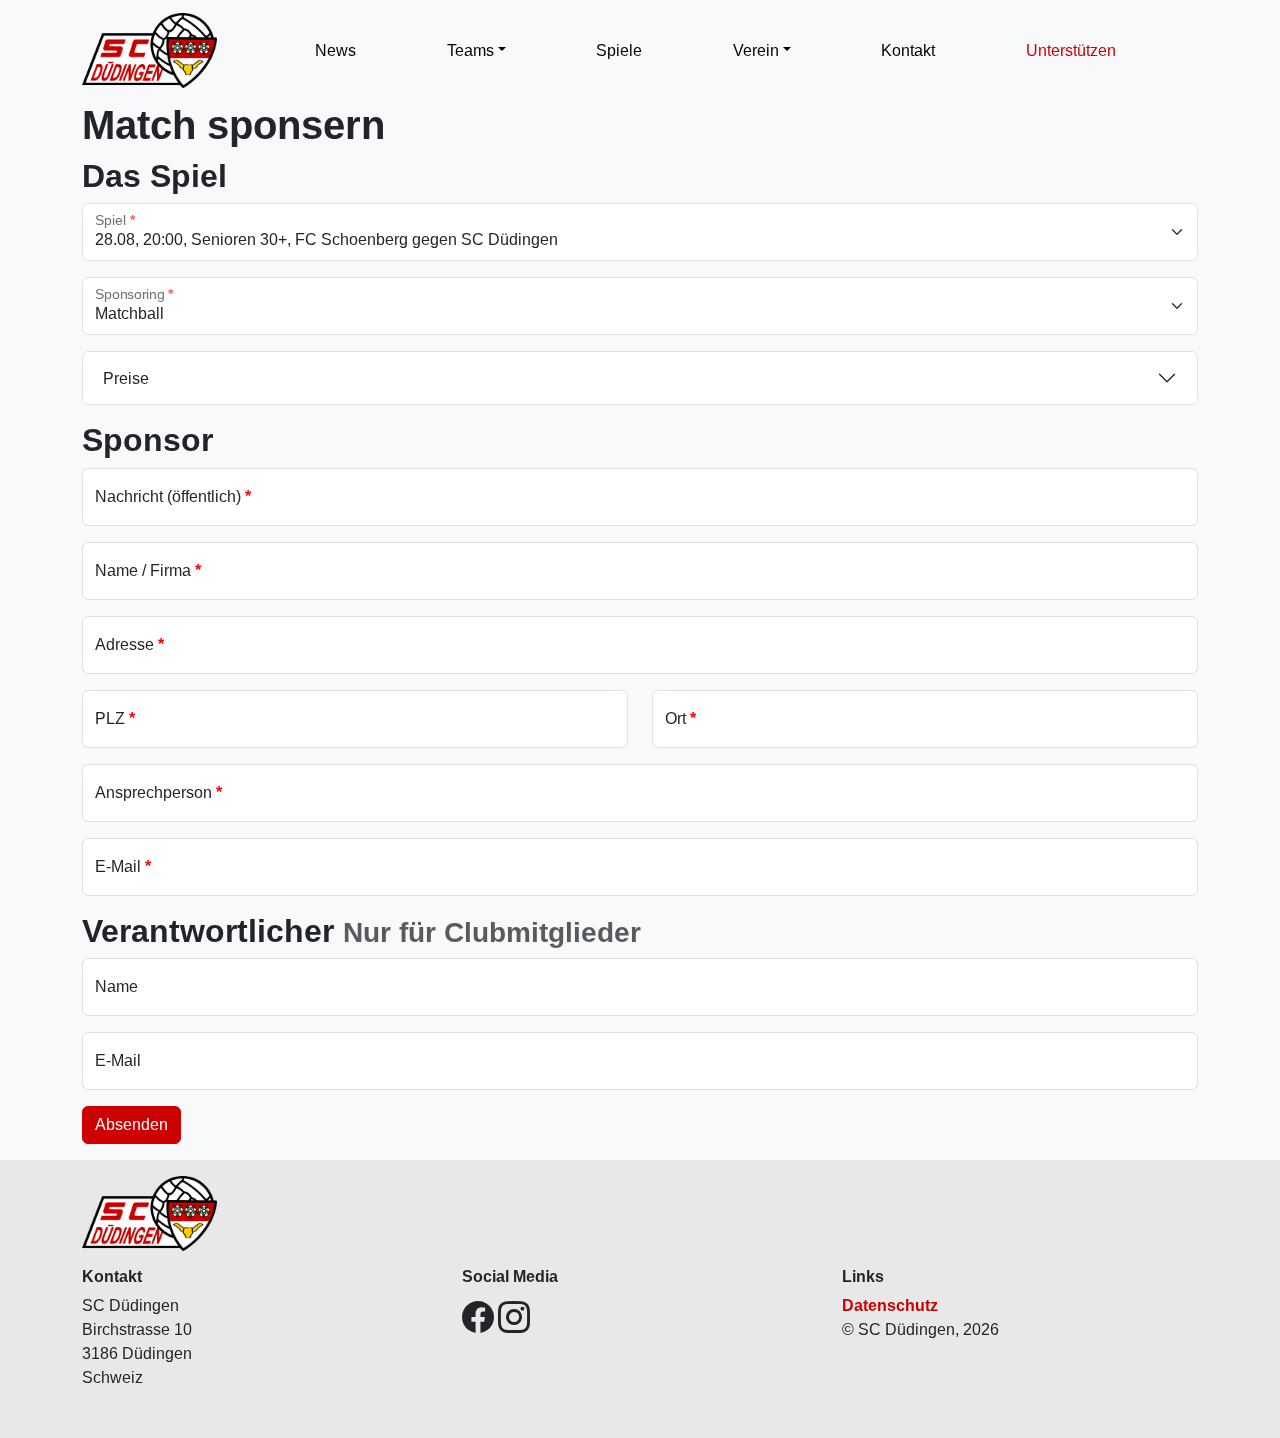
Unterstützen (1071, 50)
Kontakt (908, 50)
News (335, 50)
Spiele (619, 50)
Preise (126, 378)
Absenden (131, 1124)
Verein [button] (756, 50)
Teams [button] (470, 50)
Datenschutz (890, 1305)
